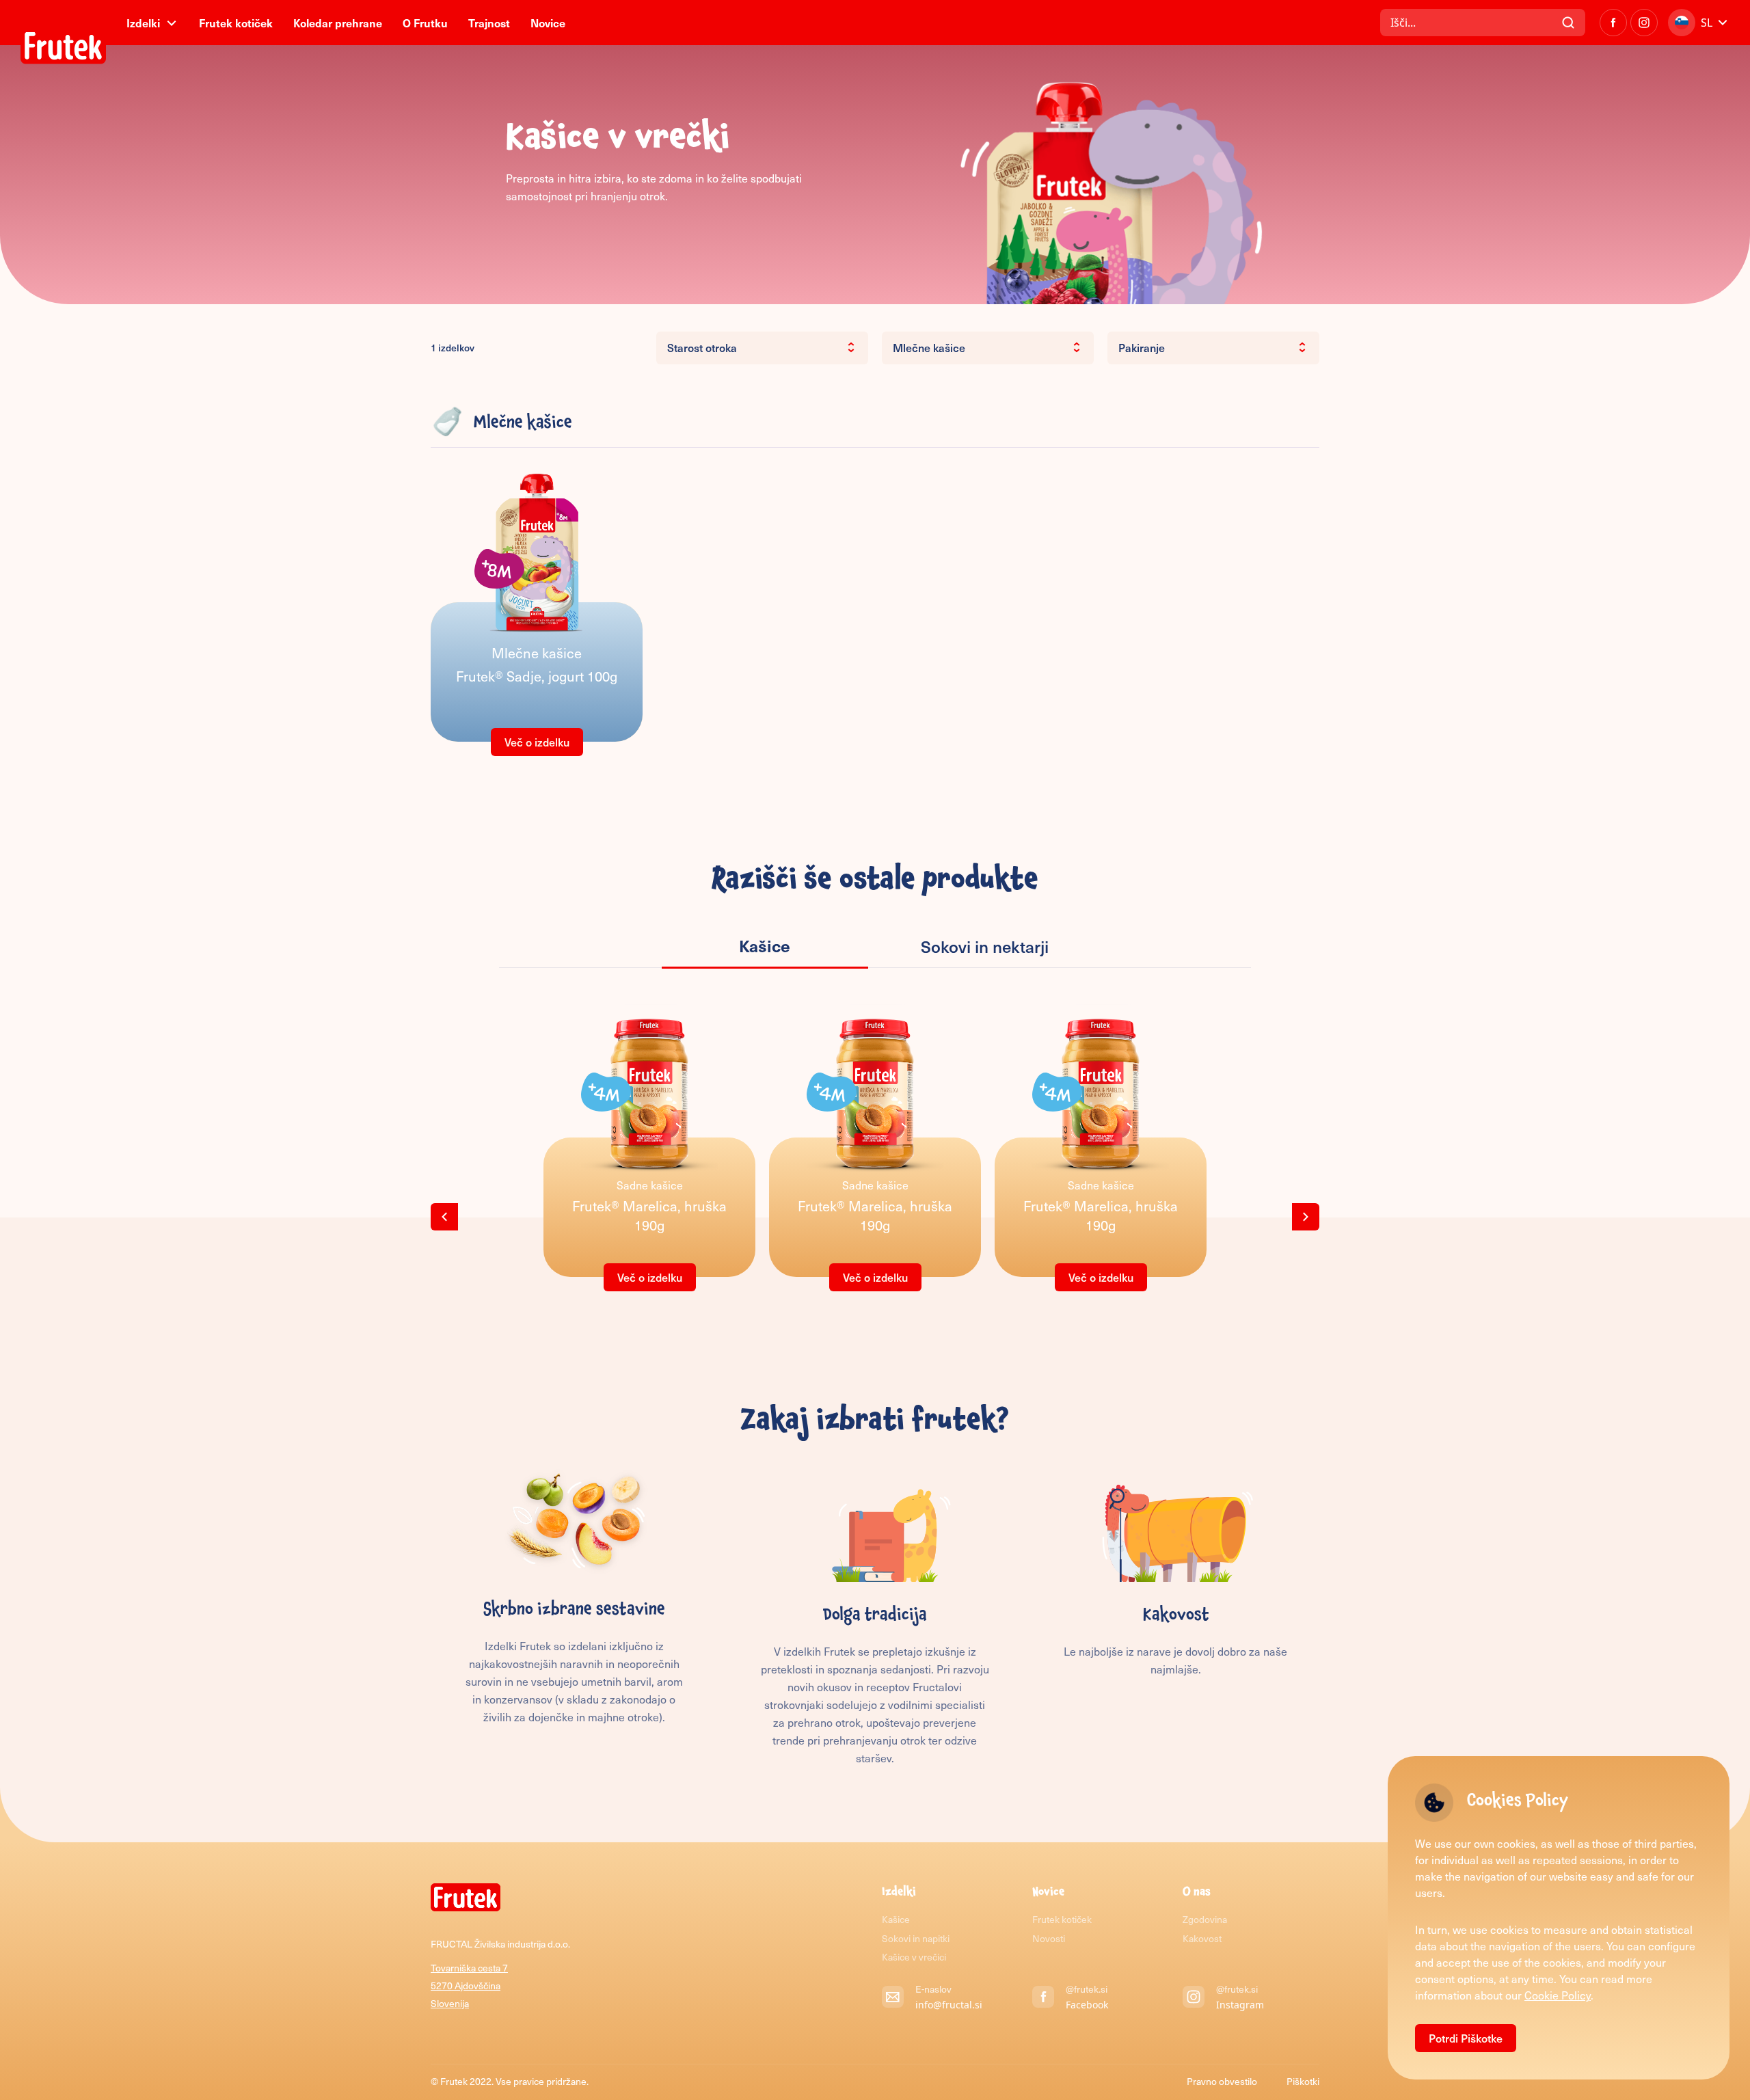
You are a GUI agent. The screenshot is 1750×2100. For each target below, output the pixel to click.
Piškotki (1303, 2081)
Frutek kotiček (236, 23)
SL (1707, 23)
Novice (548, 23)
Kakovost (1202, 1938)
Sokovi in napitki (916, 1938)
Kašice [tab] (765, 945)
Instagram (1240, 2005)
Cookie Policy (1558, 1995)
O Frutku (425, 23)
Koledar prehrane (338, 23)
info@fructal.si (949, 2005)
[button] (444, 1217)
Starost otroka (702, 347)
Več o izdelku (537, 742)
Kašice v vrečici (914, 1957)
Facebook (1087, 2005)
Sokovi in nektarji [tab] (985, 946)
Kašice (896, 1919)
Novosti (1049, 1938)
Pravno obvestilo (1223, 2081)
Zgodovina (1205, 1919)
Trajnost (489, 23)
